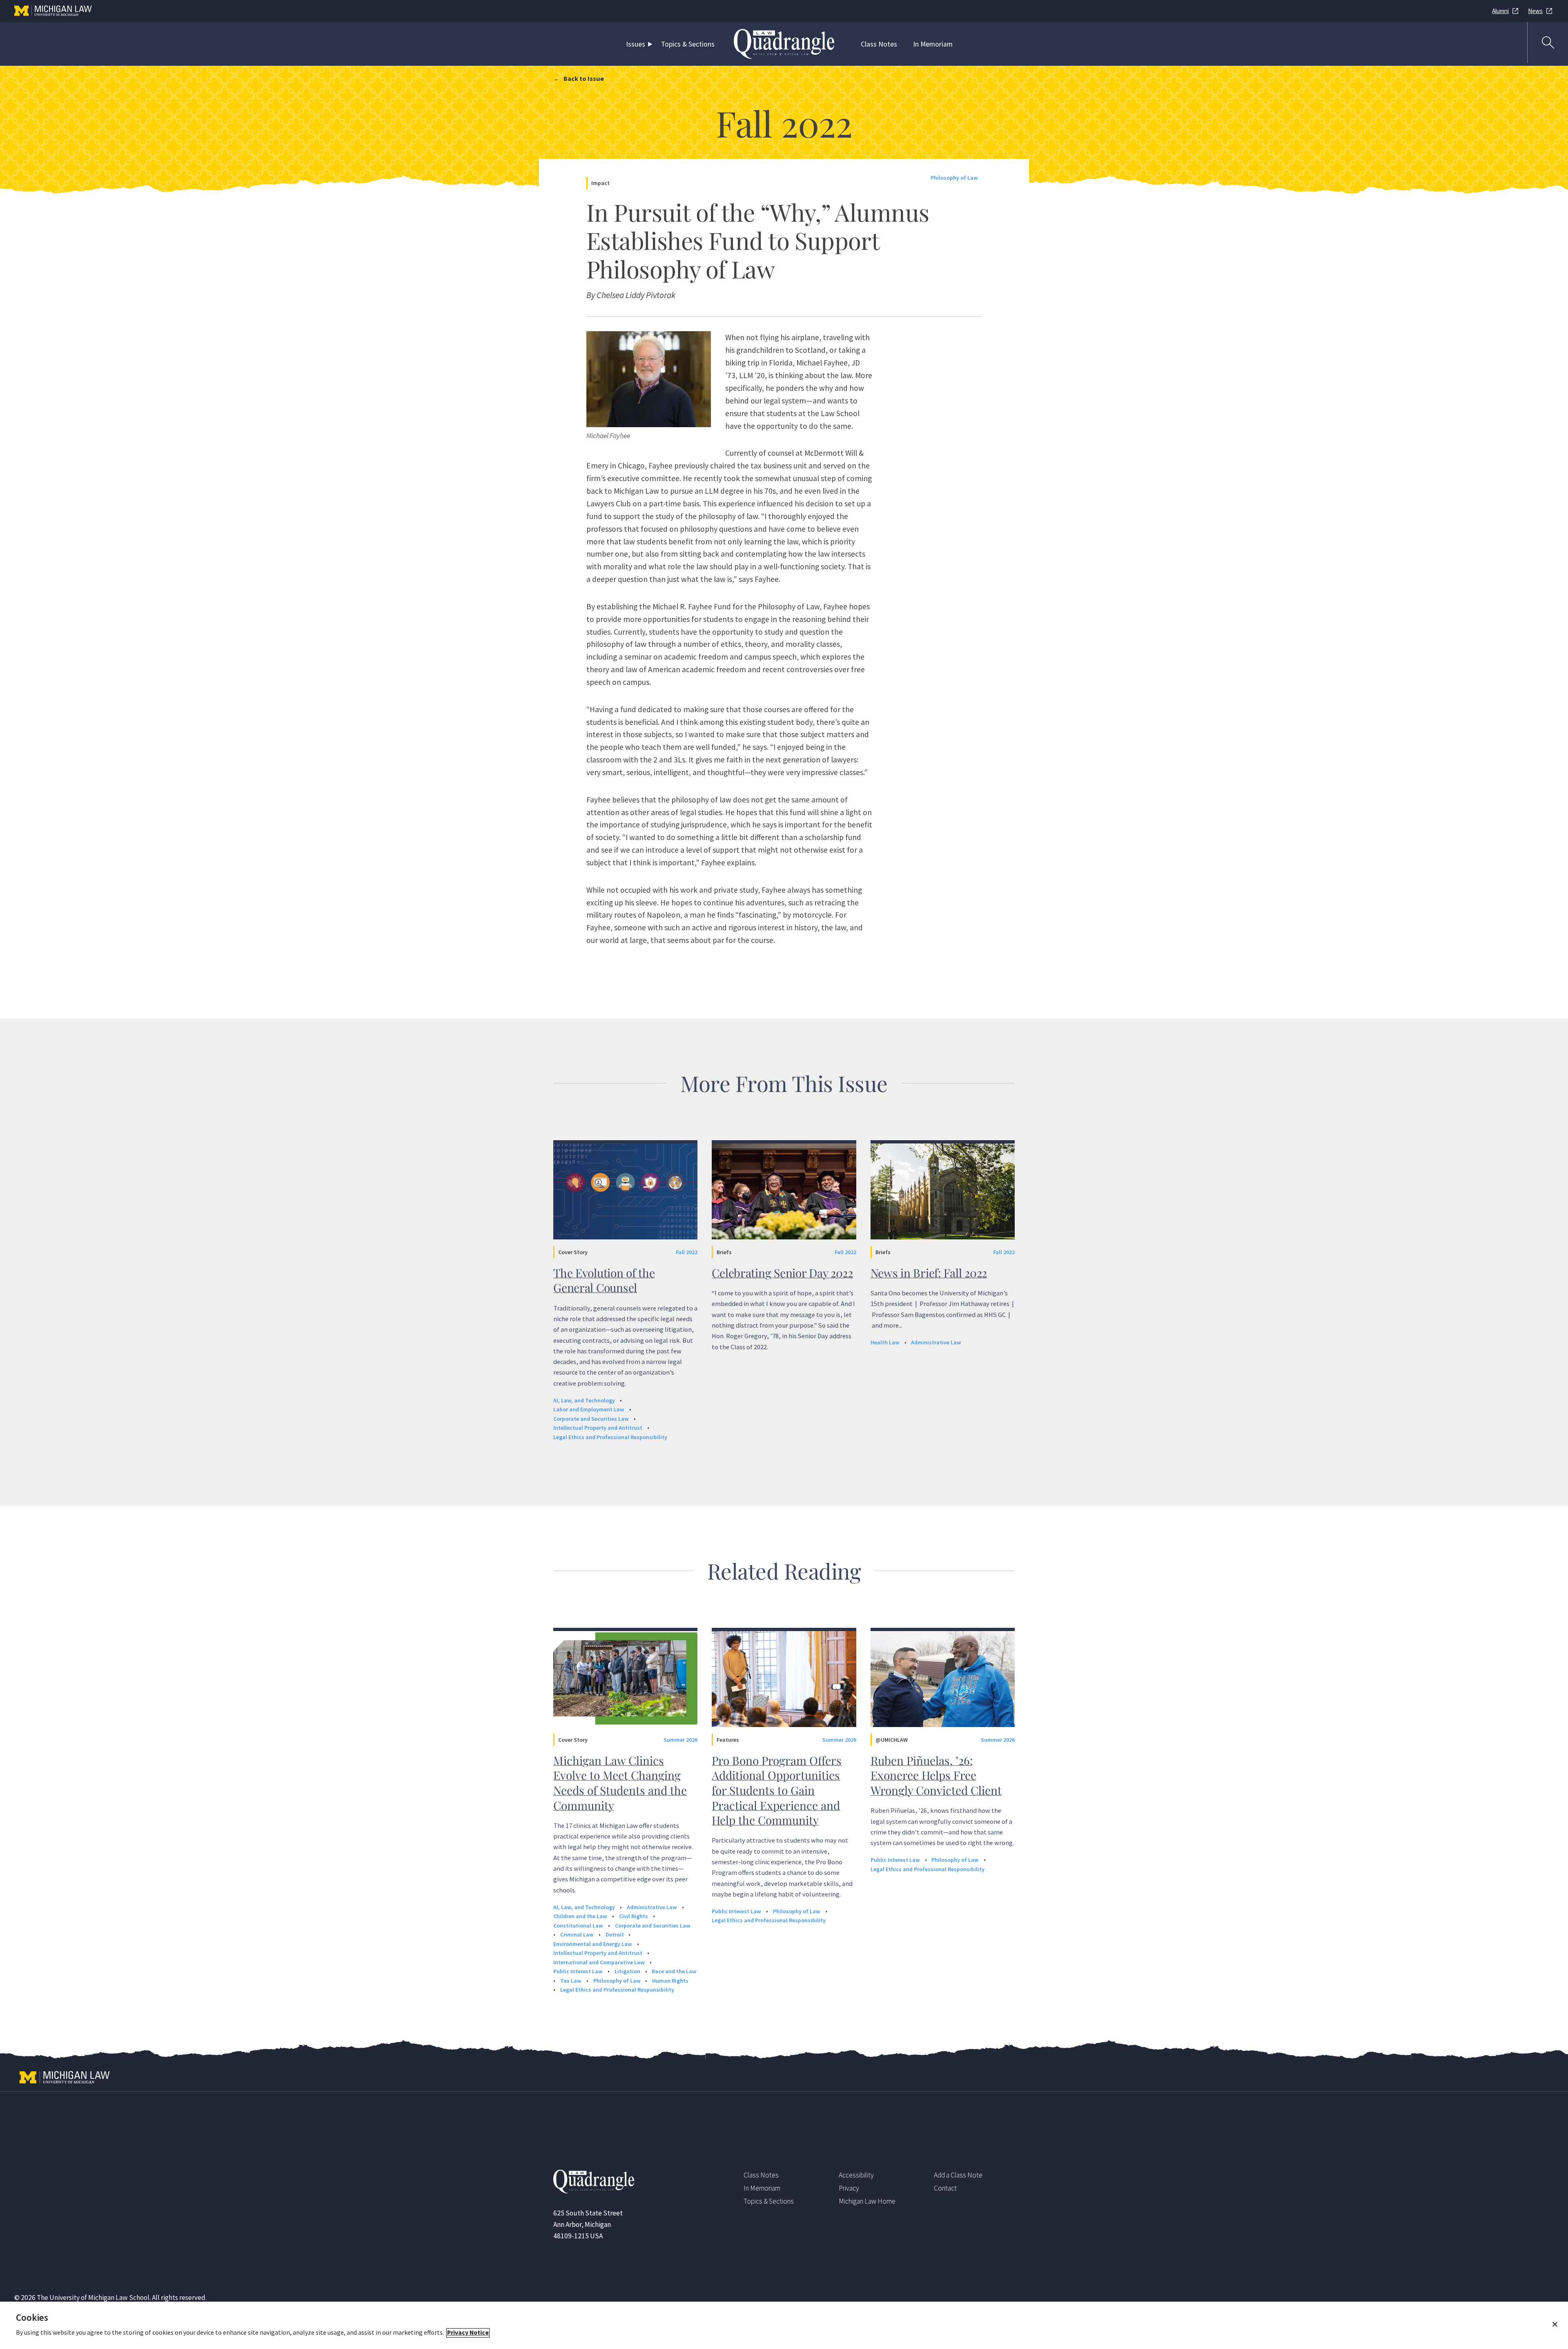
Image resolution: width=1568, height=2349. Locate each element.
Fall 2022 (687, 1252)
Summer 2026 (680, 1740)
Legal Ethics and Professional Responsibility (610, 1437)
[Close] (1555, 2324)
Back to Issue (584, 78)
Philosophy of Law (954, 178)
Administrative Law (936, 1342)
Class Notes (879, 44)
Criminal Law (577, 1934)
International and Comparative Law (599, 1962)
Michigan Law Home (867, 2201)
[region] (784, 2325)
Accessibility (856, 2175)
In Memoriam (933, 44)
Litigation (627, 1971)
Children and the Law (580, 1916)
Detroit (615, 1934)
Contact (945, 2188)
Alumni (1500, 11)
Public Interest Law (578, 1971)
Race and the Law (674, 1971)
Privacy (849, 2188)
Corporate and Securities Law (591, 1419)
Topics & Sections (688, 44)
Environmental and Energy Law (593, 1944)
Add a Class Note (958, 2175)
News (1535, 11)
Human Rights (670, 1981)
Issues (636, 44)
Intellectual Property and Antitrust (598, 1428)
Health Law (885, 1342)
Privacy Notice (468, 2333)
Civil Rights (634, 1916)
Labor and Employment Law (589, 1409)
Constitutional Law (578, 1926)
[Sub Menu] (652, 44)
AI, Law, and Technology (584, 1400)
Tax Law (571, 1981)
